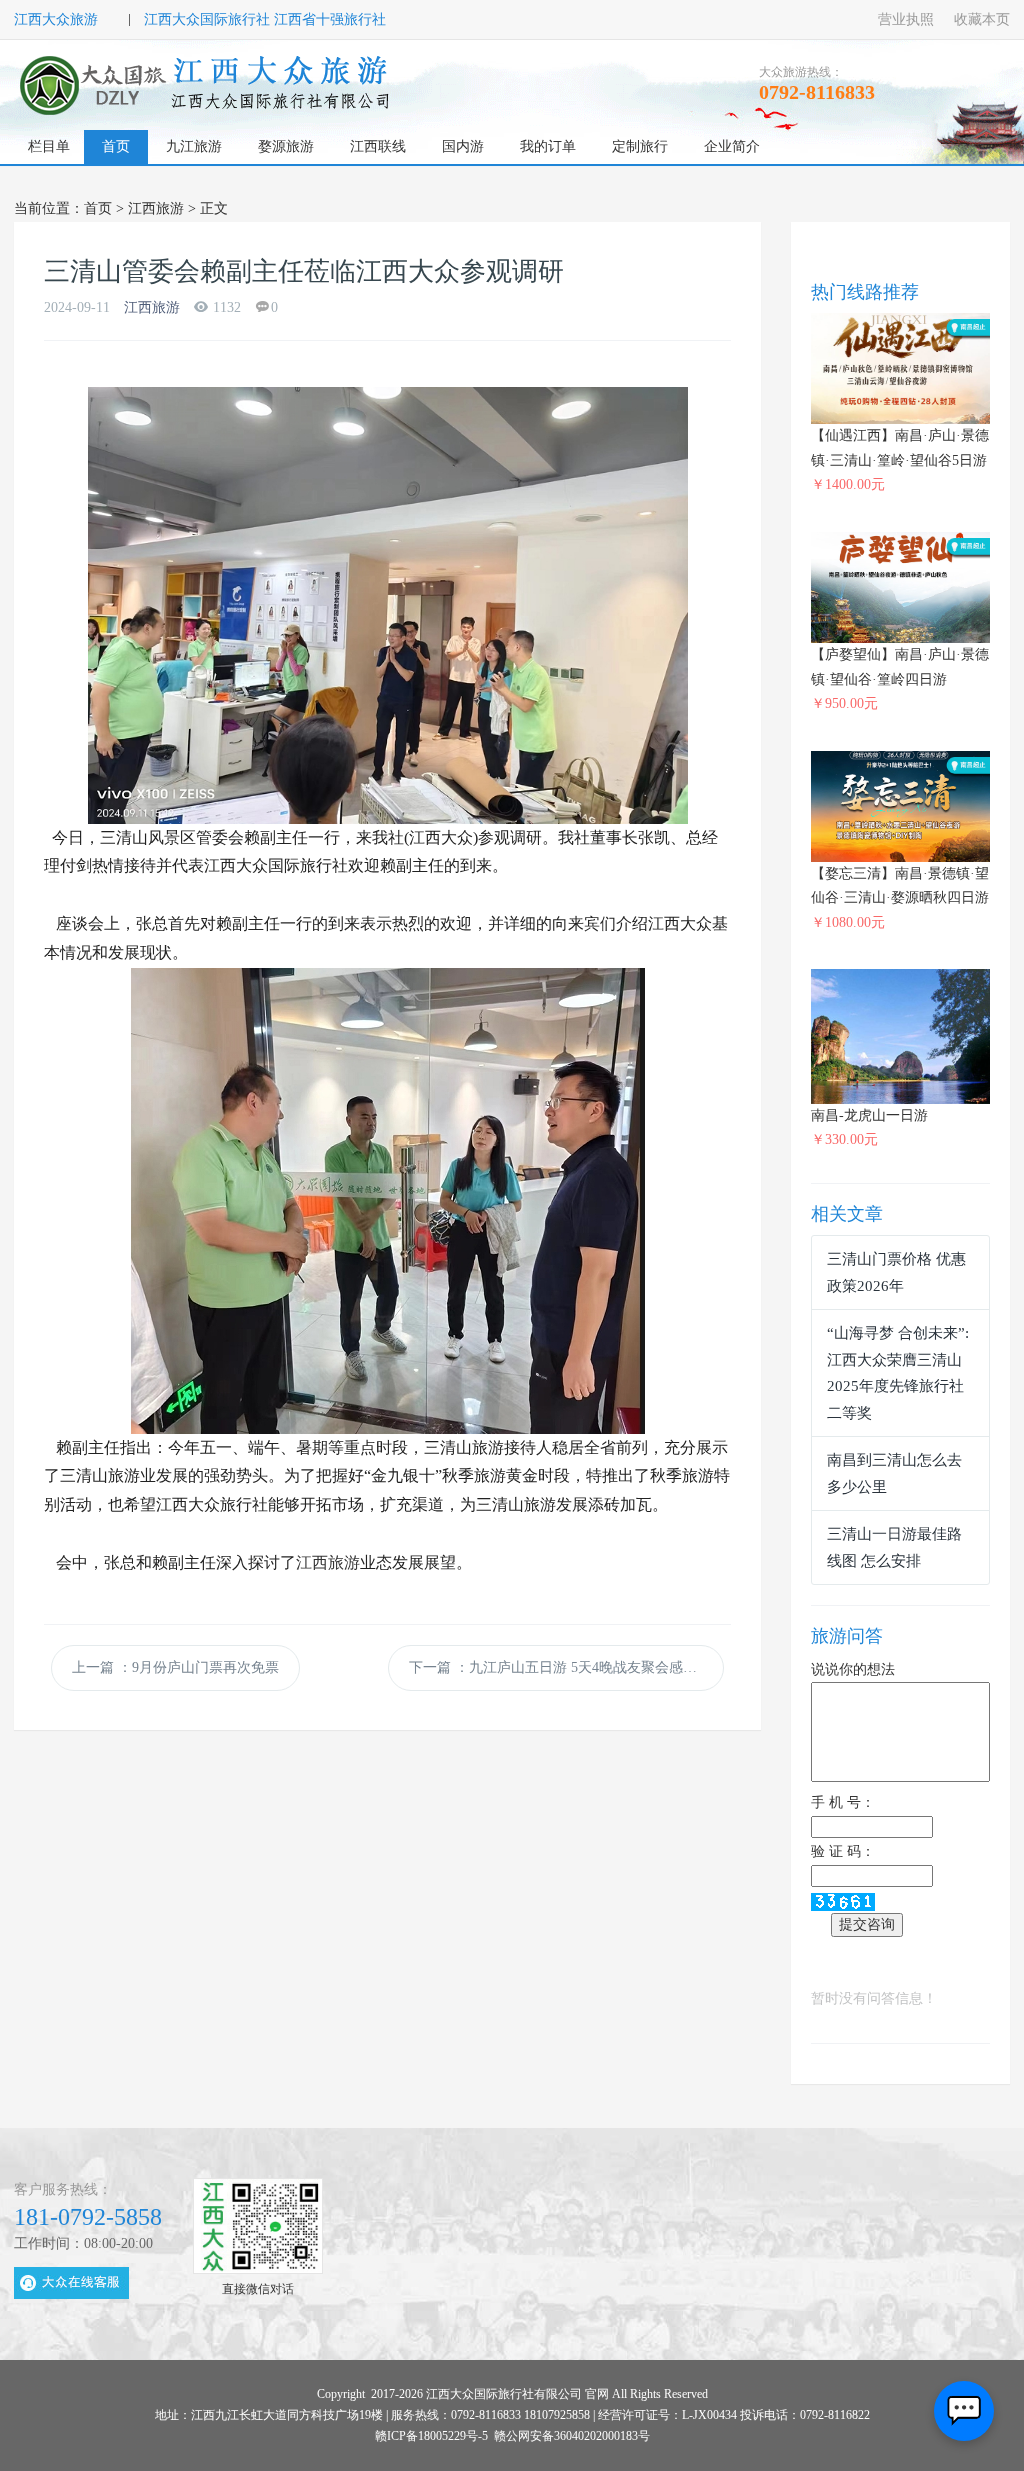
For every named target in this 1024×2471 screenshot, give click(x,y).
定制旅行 (640, 146)
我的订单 (548, 146)
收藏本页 (982, 19)
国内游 (463, 146)
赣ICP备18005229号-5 (431, 2436)
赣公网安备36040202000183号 (572, 2436)
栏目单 (49, 146)
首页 (116, 146)
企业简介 (732, 146)
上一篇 (175, 1667)
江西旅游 (156, 208)
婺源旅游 (286, 146)
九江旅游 (194, 146)
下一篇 (560, 1667)
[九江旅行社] (207, 85)
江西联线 (378, 146)
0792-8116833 (817, 92)
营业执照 (906, 19)
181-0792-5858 (88, 2217)
